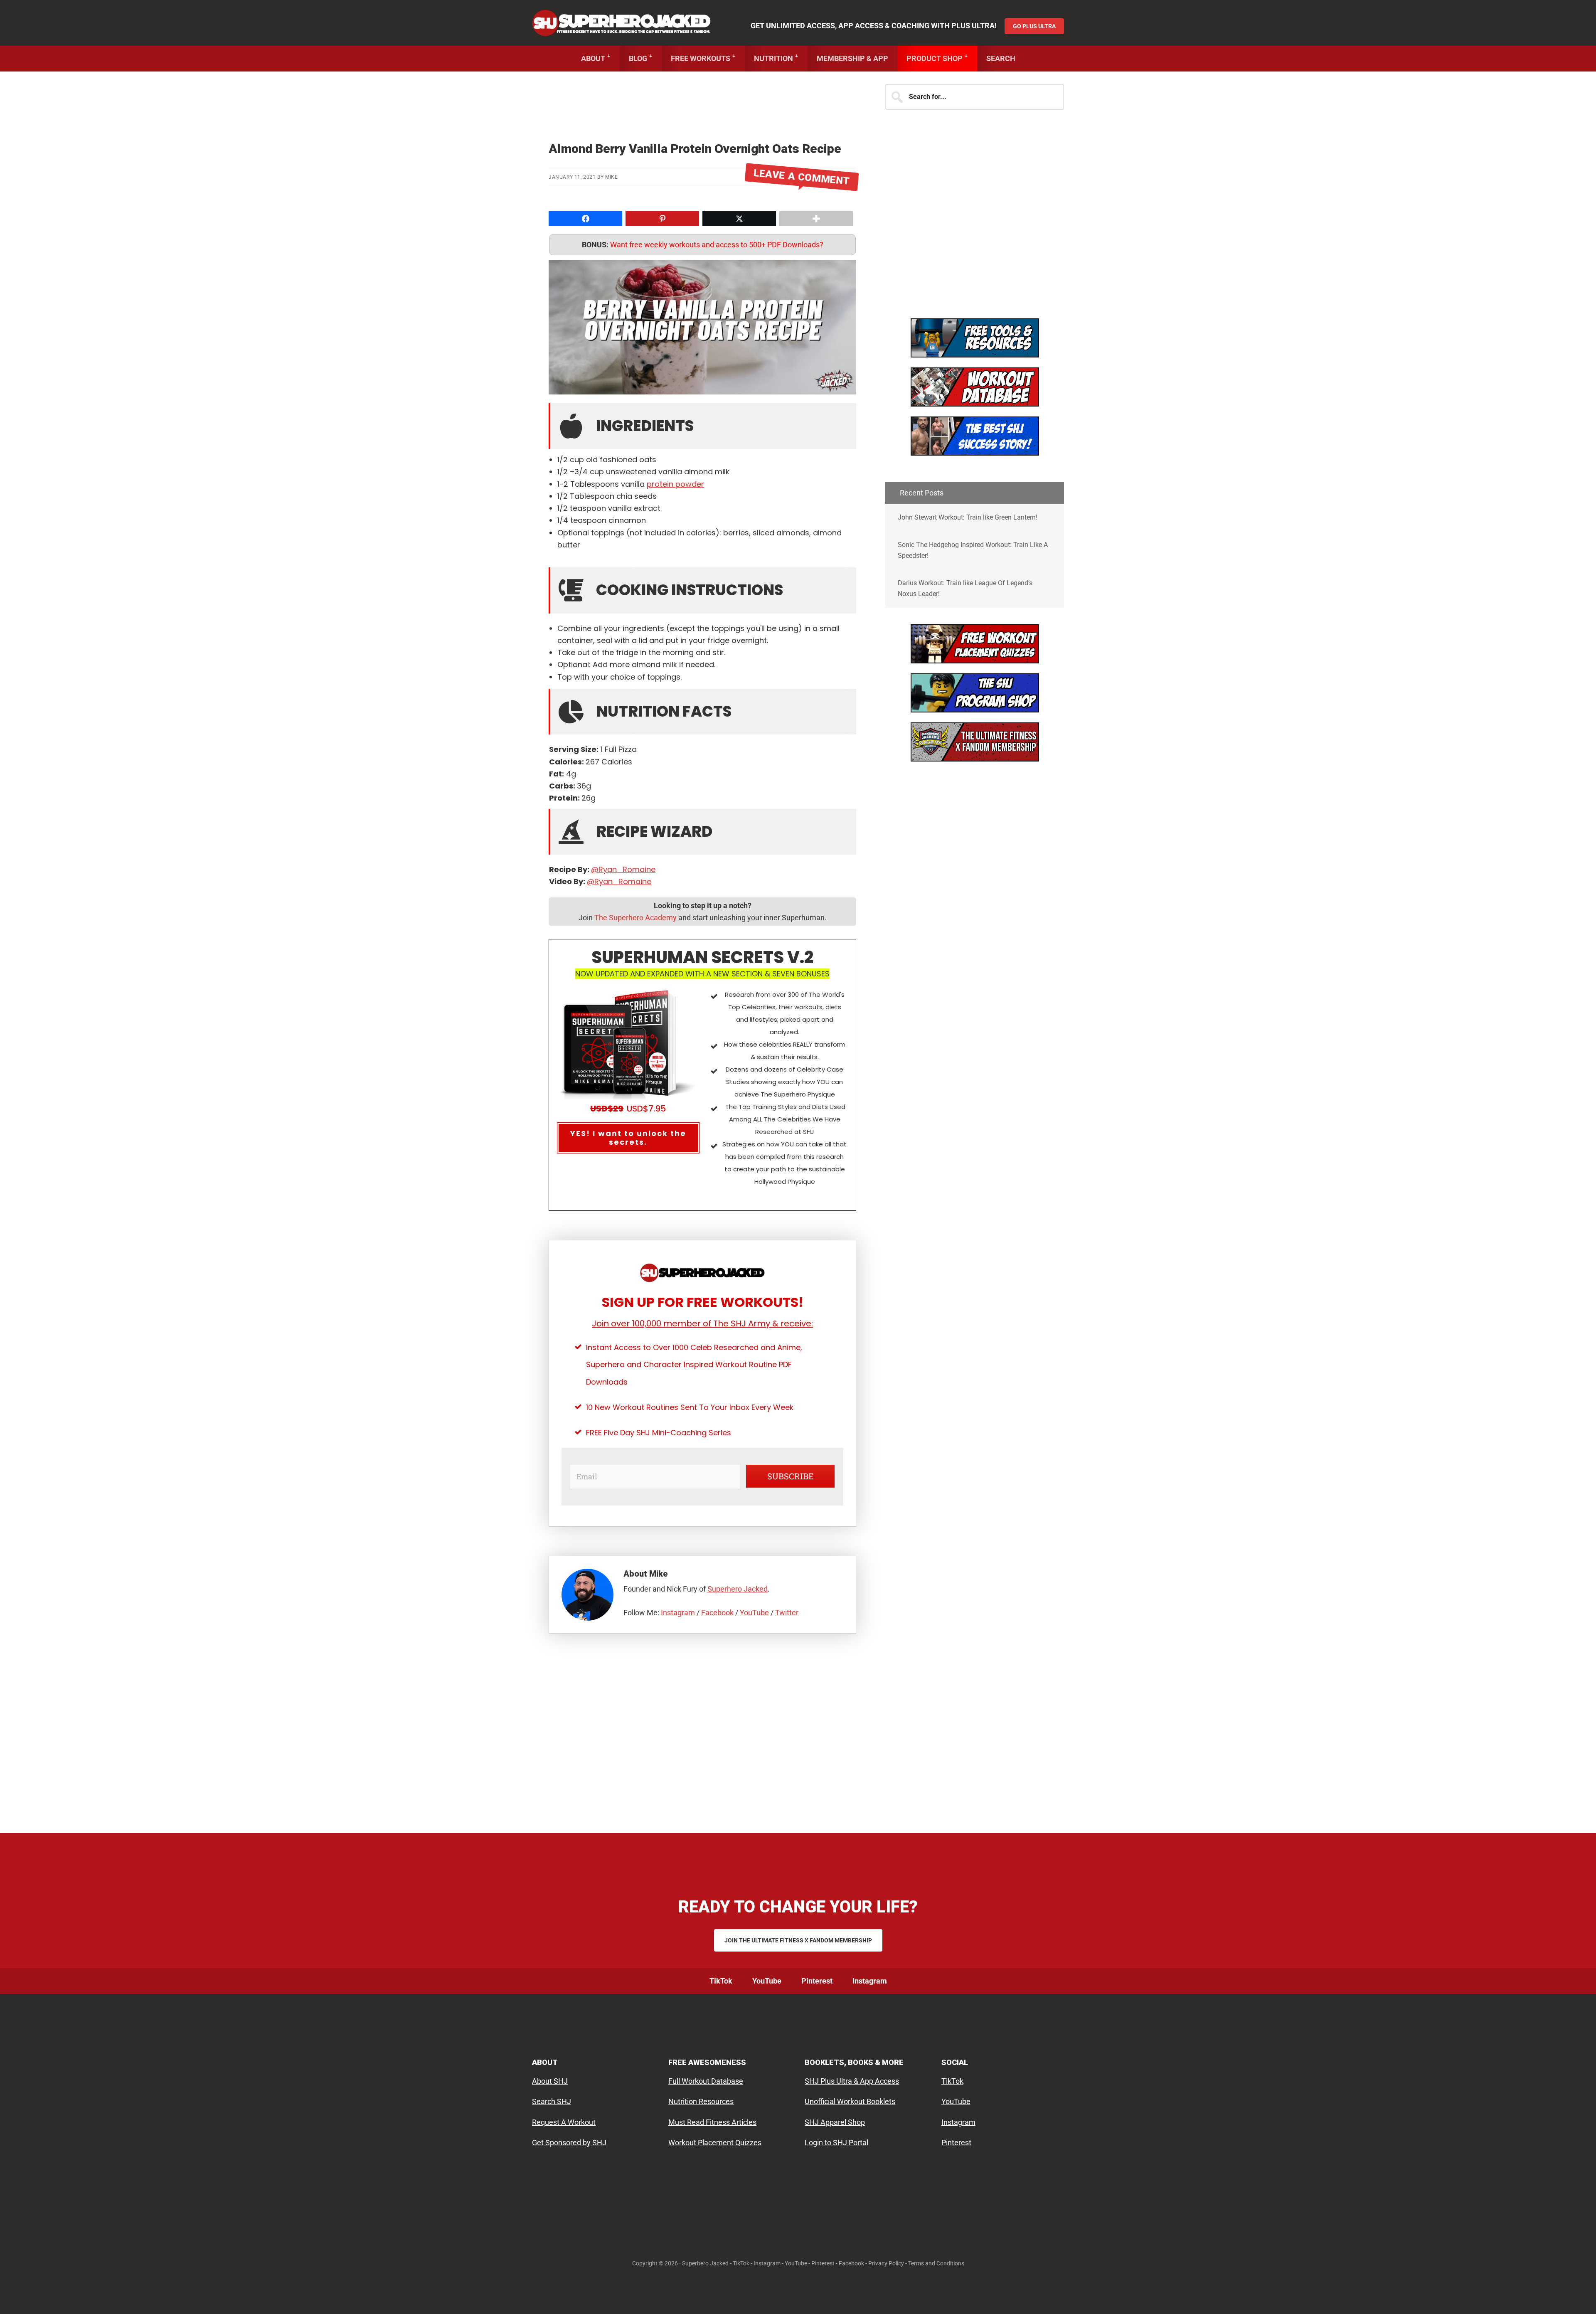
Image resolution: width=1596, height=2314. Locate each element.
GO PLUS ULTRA (1034, 26)
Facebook (717, 1613)
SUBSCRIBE (791, 1476)
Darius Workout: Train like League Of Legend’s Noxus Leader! (965, 588)
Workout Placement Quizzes (715, 2143)
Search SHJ (552, 2101)
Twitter (787, 1613)
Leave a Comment (802, 177)
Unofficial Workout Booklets (850, 2101)
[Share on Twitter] (9, 604)
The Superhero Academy (635, 918)
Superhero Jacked (621, 23)
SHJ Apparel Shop (835, 2122)
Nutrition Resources (701, 2101)
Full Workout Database (706, 2081)
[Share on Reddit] (9, 653)
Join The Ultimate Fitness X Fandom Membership (798, 1940)
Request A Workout (564, 2122)
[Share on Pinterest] (9, 620)
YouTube (754, 1613)
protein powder (675, 484)
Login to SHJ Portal (836, 2143)
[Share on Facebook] (9, 587)
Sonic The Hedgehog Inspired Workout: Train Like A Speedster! (973, 550)
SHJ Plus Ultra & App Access (852, 2081)
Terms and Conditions (936, 2263)
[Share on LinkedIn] (9, 637)
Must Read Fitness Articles (712, 2122)
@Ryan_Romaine (623, 869)
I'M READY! (975, 443)
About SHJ (550, 2081)
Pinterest (956, 2143)
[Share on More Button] (816, 219)
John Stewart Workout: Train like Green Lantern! (968, 517)
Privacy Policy (886, 2263)
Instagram (678, 1613)
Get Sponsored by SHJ (569, 2143)
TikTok (952, 2081)
